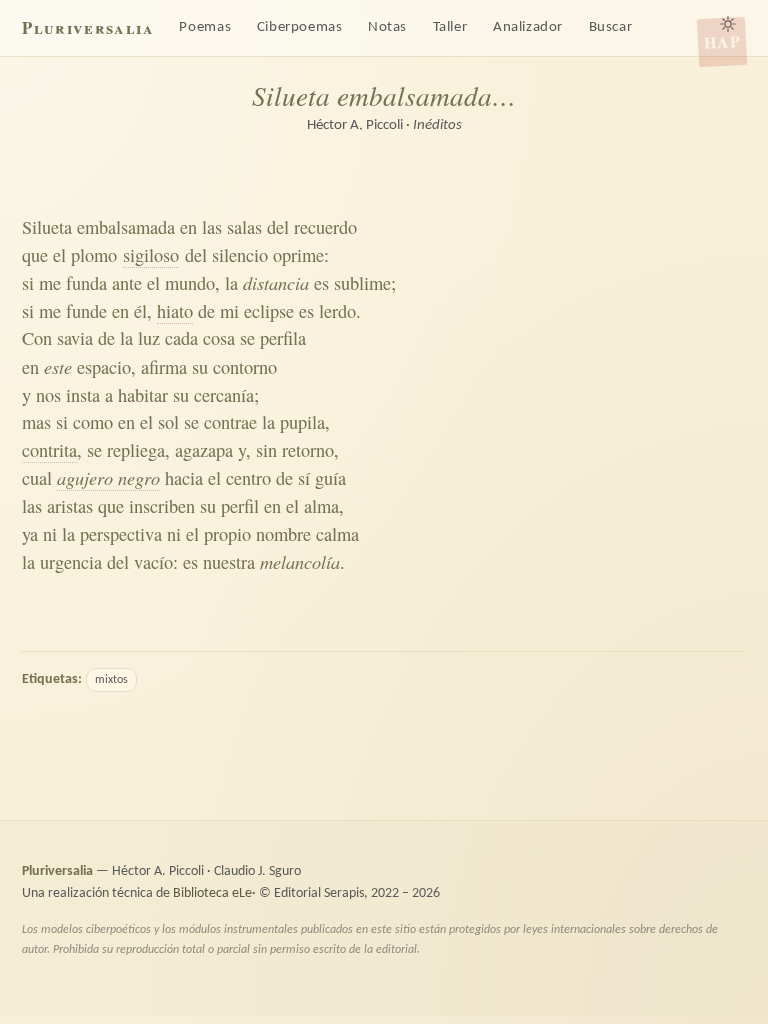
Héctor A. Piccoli (355, 125)
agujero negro (108, 477)
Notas (387, 27)
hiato (175, 311)
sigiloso (151, 255)
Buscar (611, 27)
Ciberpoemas (300, 27)
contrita (49, 450)
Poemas (205, 27)
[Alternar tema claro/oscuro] (728, 24)
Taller (450, 27)
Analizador (528, 27)
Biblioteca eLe (212, 893)
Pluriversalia (87, 27)
